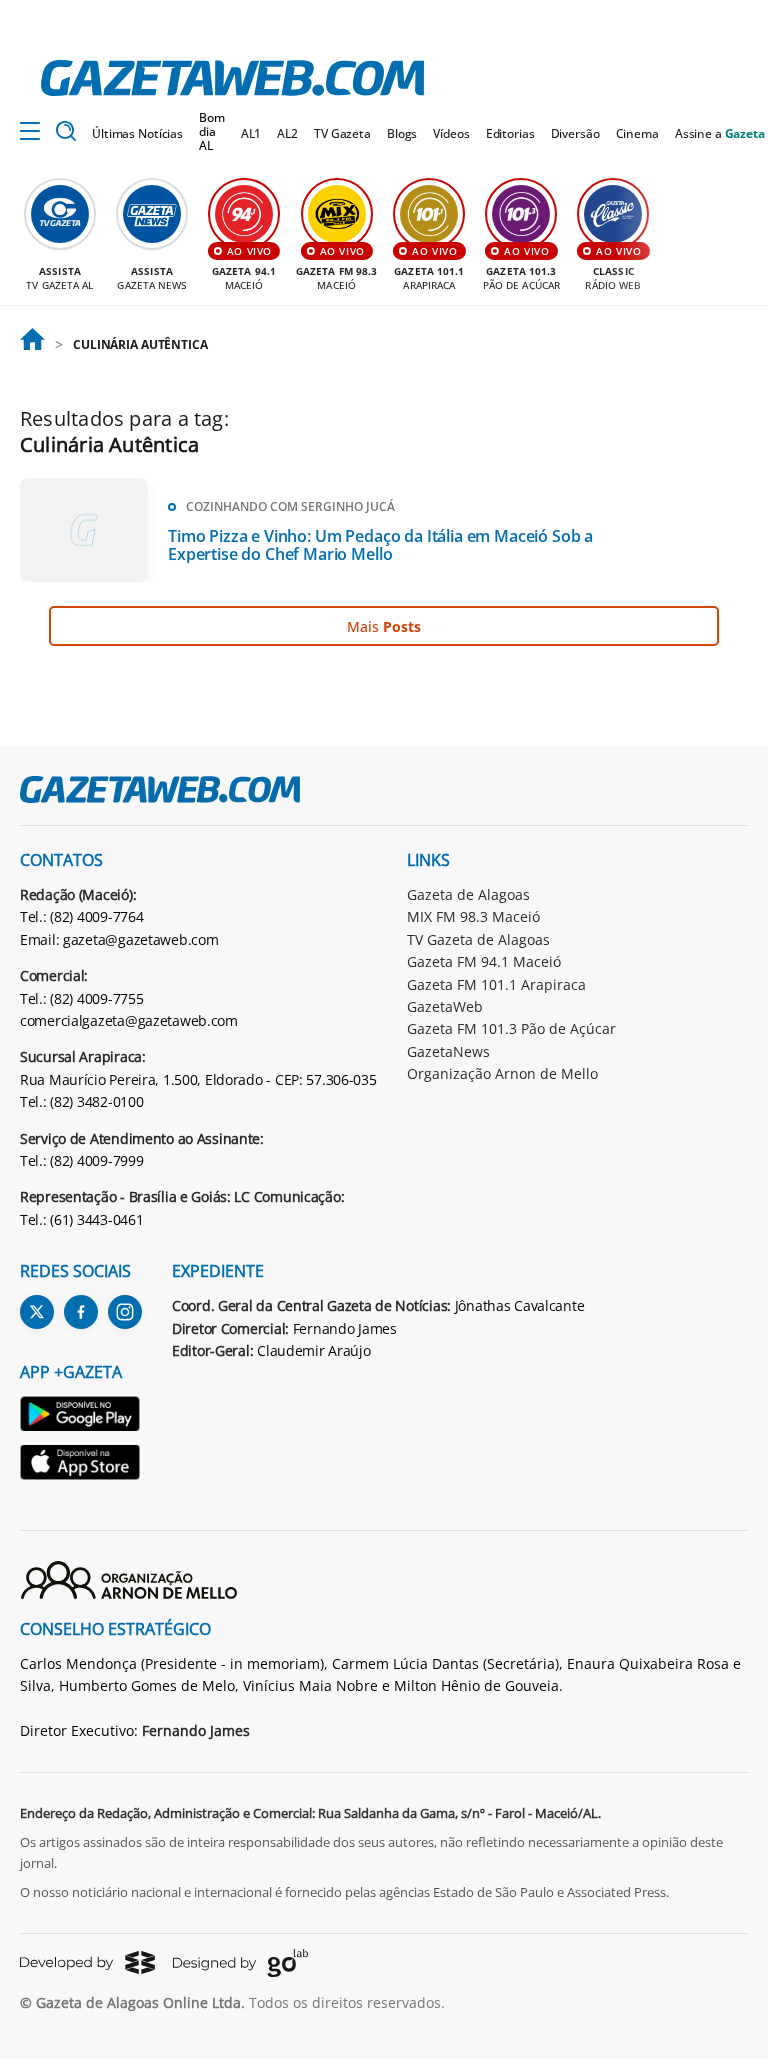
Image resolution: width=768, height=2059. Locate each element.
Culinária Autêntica (140, 344)
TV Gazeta (342, 133)
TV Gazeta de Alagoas (478, 939)
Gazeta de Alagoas (468, 894)
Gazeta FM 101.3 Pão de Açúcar (511, 1028)
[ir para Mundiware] (87, 1962)
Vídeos (451, 133)
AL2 (287, 133)
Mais (384, 626)
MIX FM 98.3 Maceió (473, 916)
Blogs (402, 133)
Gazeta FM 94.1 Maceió (484, 961)
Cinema (637, 133)
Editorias (510, 133)
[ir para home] (232, 78)
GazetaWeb (445, 1006)
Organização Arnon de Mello (502, 1073)
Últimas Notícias (137, 133)
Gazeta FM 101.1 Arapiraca (496, 984)
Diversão (575, 133)
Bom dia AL (212, 132)
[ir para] (32, 345)
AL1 (251, 133)
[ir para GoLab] (240, 1963)
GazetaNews (448, 1051)
